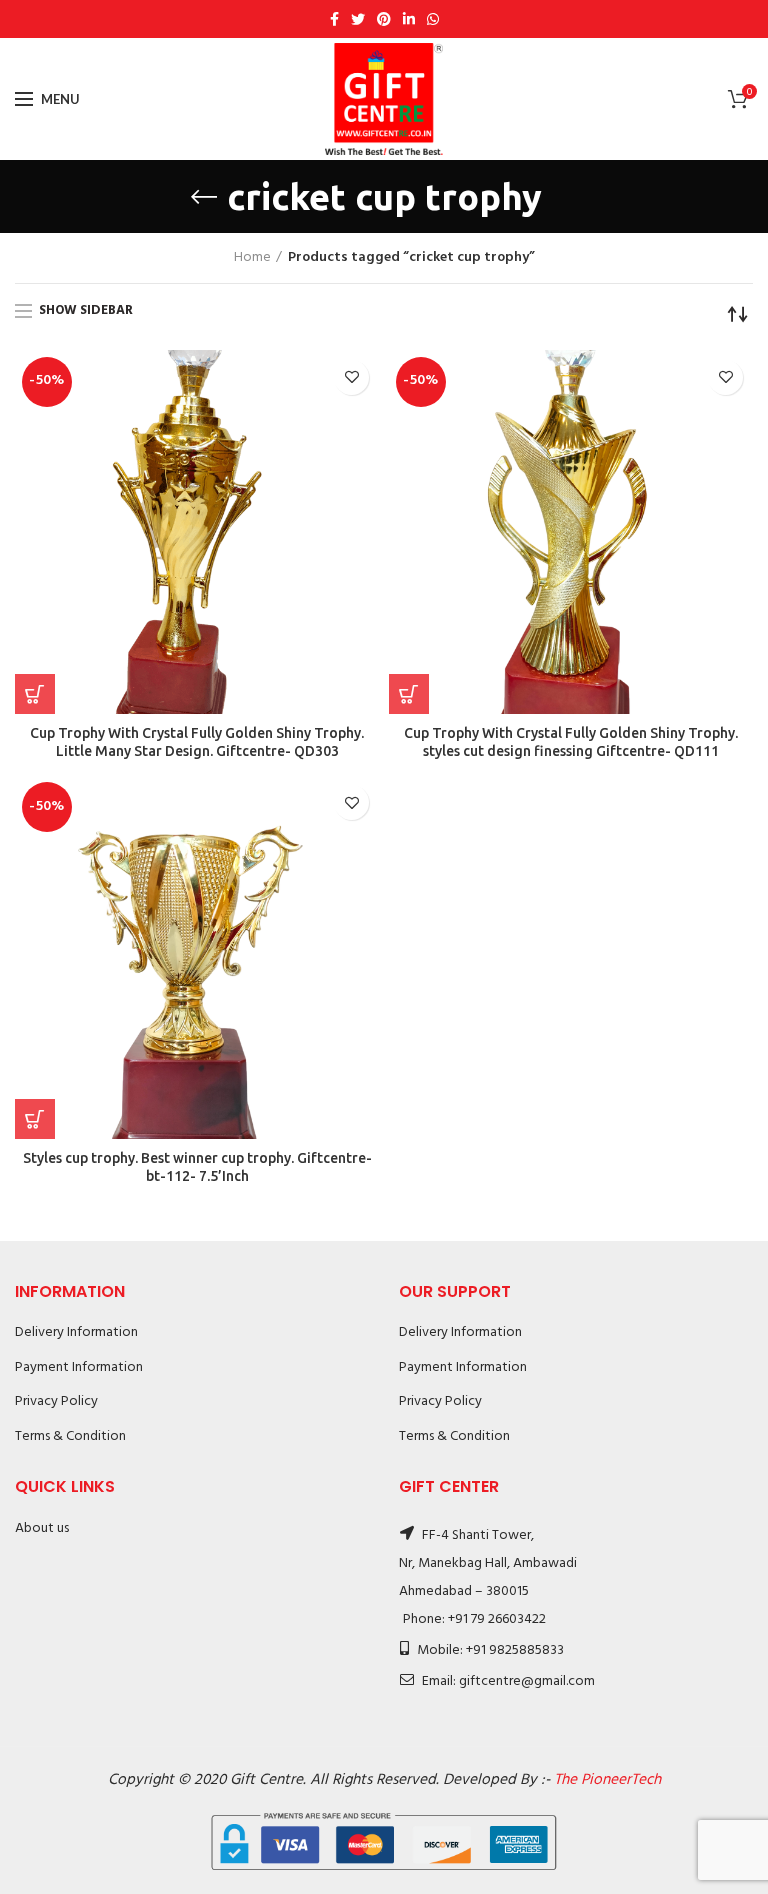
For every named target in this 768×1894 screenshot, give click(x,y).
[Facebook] (334, 19)
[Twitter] (358, 19)
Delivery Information (76, 1332)
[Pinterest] (384, 19)
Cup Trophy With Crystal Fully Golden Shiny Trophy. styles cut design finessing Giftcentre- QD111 (571, 742)
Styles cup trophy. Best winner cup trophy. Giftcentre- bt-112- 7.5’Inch (197, 1167)
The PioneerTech (607, 1780)
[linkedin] (409, 19)
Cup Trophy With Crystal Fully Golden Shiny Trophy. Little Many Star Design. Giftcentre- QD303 (197, 742)
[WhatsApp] (433, 19)
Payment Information (79, 1367)
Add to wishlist (351, 377)
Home (252, 258)
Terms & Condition (70, 1436)
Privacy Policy (56, 1401)
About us (42, 1528)
